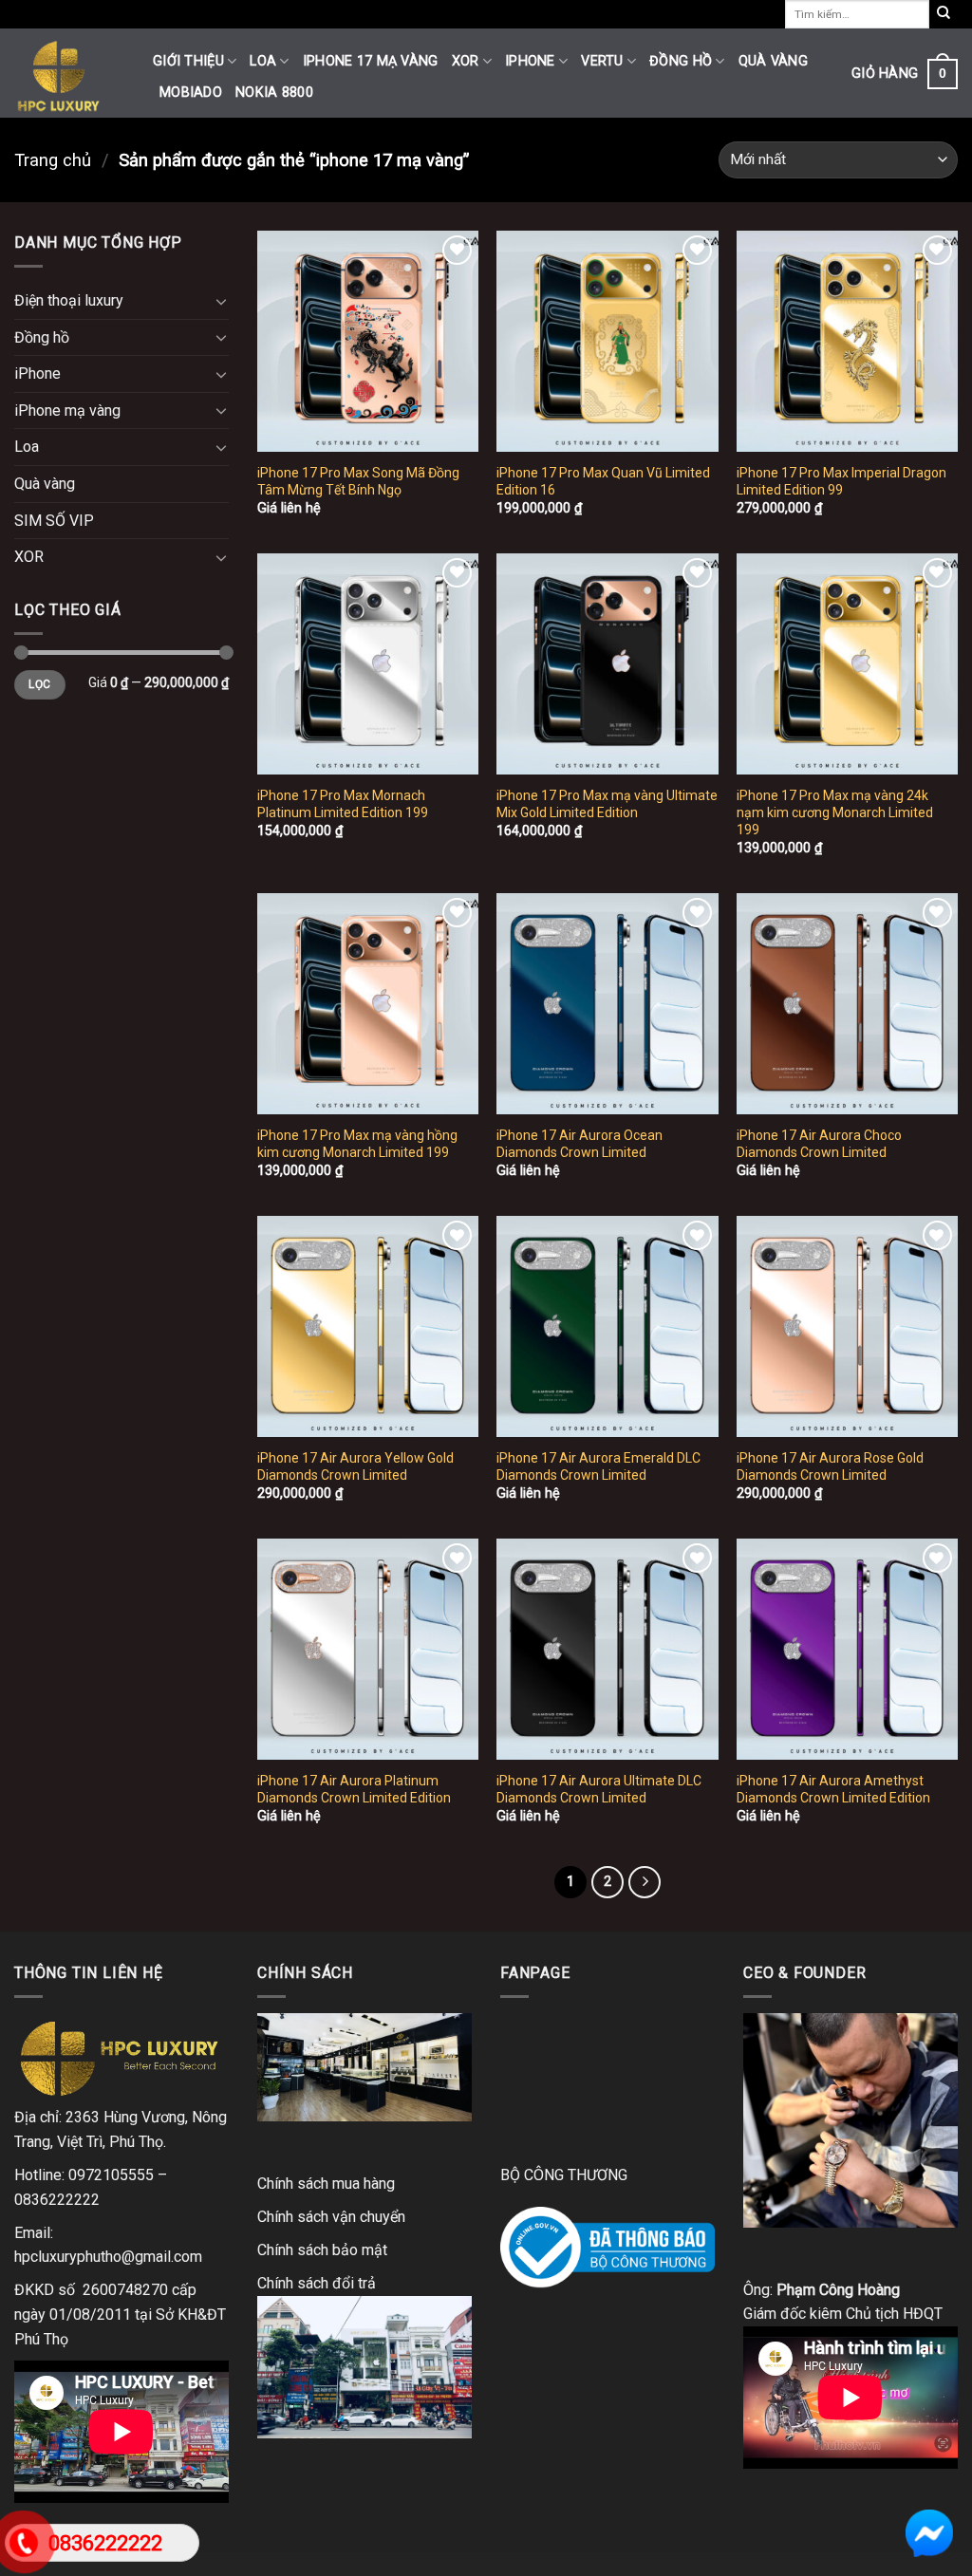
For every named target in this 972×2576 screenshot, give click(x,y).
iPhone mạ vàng (67, 411)
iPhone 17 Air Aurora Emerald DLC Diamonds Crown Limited (598, 1466)
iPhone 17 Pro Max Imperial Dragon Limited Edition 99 (841, 481)
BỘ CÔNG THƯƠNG (564, 2175)
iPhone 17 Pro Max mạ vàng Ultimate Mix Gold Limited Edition (607, 804)
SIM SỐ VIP (54, 521)
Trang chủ (53, 160)
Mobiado (191, 93)
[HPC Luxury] (69, 73)
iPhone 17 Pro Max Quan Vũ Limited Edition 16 (603, 481)
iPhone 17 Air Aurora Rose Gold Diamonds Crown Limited (830, 1466)
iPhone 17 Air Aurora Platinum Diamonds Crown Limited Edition (354, 1789)
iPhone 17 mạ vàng (371, 61)
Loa (263, 61)
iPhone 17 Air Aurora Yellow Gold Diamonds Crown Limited (355, 1466)
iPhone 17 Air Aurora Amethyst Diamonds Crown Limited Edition (833, 1789)
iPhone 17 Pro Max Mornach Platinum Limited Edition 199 (343, 804)
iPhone (530, 61)
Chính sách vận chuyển (331, 2217)
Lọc (39, 684)
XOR (466, 61)
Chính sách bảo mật (322, 2250)
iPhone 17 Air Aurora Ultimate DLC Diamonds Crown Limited (599, 1789)
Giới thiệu (188, 61)
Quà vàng (773, 61)
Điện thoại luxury (69, 300)
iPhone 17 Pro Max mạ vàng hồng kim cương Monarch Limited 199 (357, 1144)
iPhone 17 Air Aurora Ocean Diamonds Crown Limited (579, 1144)
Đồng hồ (681, 61)
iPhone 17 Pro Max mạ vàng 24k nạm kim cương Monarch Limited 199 (835, 812)
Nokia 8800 (274, 93)
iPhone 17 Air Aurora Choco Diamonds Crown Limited (819, 1144)
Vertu (602, 61)
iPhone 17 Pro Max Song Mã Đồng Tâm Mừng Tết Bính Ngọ (358, 481)
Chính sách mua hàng (326, 2184)
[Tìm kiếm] (944, 14)
